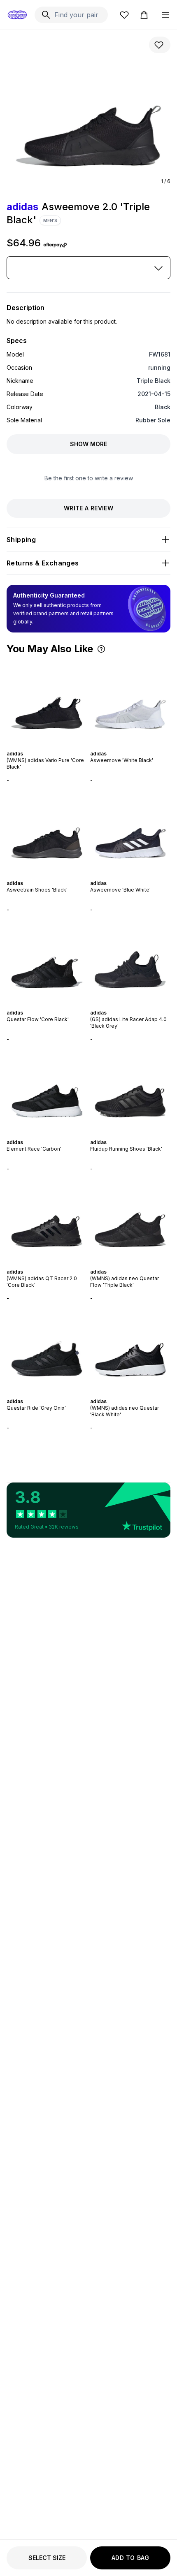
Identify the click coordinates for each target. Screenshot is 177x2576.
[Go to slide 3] (44, 746)
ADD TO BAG (130, 2558)
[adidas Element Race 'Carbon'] (47, 1091)
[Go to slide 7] (57, 746)
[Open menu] (165, 15)
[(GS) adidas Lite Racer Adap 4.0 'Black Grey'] (130, 961)
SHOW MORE (88, 444)
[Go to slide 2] (40, 746)
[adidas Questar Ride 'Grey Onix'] (47, 1350)
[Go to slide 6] (54, 746)
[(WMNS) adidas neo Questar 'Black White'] (130, 1350)
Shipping (21, 540)
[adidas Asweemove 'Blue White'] (130, 832)
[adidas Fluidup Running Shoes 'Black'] (130, 1091)
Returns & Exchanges (43, 563)
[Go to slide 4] (47, 746)
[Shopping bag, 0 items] (144, 15)
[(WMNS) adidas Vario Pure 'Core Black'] (47, 702)
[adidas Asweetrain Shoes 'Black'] (47, 832)
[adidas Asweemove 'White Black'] (130, 702)
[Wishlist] (124, 15)
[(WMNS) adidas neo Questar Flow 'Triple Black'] (130, 1220)
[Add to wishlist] (160, 45)
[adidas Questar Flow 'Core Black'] (47, 961)
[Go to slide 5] (50, 746)
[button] (101, 649)
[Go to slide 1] (37, 746)
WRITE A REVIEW (88, 508)
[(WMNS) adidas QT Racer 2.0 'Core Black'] (47, 1220)
